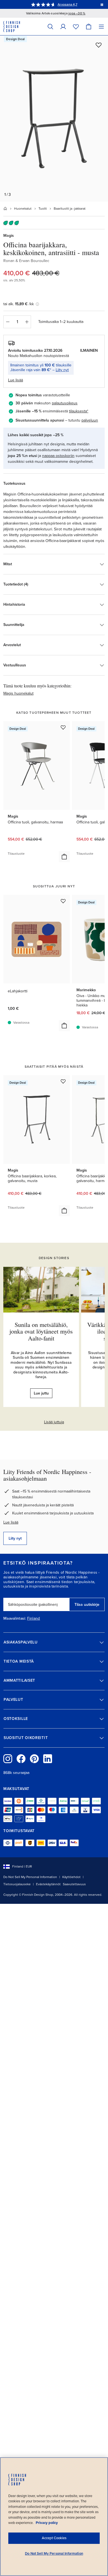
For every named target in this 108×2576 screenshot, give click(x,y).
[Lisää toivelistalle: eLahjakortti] (63, 901)
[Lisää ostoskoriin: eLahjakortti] (64, 1026)
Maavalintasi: (15, 1619)
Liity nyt (62, 370)
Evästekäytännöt (48, 1884)
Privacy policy (47, 2523)
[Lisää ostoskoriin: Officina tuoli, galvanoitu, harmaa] (64, 857)
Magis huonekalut (18, 693)
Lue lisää (11, 1522)
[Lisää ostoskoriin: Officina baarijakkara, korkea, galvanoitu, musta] (64, 1211)
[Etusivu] (5, 209)
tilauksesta (78, 411)
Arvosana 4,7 (67, 4)
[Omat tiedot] (63, 26)
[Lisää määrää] (27, 322)
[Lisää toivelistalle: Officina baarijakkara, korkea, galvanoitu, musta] (63, 1081)
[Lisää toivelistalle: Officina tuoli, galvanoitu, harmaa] (63, 727)
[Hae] (50, 26)
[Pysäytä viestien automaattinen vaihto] (102, 4)
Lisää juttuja (54, 1422)
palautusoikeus (65, 403)
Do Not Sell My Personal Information (30, 1877)
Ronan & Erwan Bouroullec (26, 261)
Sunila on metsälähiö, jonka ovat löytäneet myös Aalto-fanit (41, 1331)
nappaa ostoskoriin (58, 456)
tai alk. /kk (19, 304)
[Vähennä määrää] (7, 322)
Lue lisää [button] (16, 380)
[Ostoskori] (89, 26)
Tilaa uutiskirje (87, 1605)
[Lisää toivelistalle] (99, 45)
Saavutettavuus (74, 1884)
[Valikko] (101, 26)
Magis (9, 236)
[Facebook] (21, 1759)
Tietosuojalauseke (17, 1884)
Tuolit (43, 209)
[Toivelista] (76, 26)
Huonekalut (23, 209)
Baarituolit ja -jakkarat (70, 209)
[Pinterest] (34, 1759)
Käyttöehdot (71, 1877)
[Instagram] (8, 1759)
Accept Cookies (54, 2538)
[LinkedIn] (48, 1759)
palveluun (90, 420)
